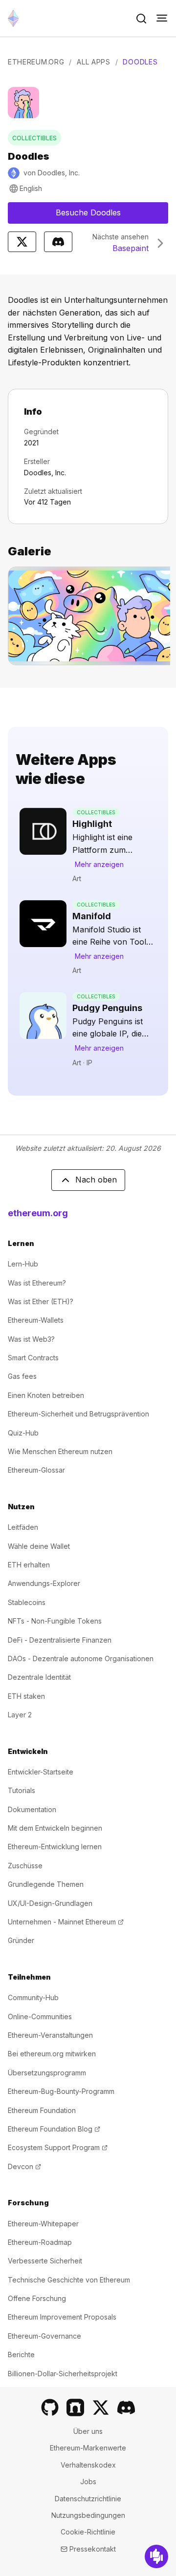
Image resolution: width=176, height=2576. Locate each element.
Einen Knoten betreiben (46, 1395)
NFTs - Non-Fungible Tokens (55, 1621)
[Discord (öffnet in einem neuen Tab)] (126, 2407)
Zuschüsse (25, 1866)
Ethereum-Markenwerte (88, 2448)
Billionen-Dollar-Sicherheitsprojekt (63, 2374)
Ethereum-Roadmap (40, 2242)
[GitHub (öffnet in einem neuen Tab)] (50, 2407)
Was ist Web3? (31, 1339)
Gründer (21, 1940)
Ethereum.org (36, 62)
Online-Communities (40, 2016)
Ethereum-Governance (44, 2336)
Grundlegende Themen (46, 1884)
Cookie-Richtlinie (88, 2532)
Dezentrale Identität (39, 1677)
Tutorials (22, 1790)
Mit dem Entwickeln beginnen (55, 1828)
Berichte (21, 2354)
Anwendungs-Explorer (44, 1583)
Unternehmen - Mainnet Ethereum (66, 1922)
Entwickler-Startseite (41, 1772)
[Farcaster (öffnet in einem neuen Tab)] (75, 2407)
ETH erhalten (29, 1565)
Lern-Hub (23, 1264)
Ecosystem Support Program (58, 2147)
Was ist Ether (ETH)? (41, 1301)
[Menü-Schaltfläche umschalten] (162, 19)
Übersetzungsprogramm (47, 2073)
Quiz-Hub (23, 1433)
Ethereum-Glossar (36, 1470)
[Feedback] (156, 2556)
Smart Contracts (33, 1358)
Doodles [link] (140, 62)
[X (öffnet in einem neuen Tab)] (101, 2407)
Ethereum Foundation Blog (54, 2129)
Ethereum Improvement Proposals (62, 2317)
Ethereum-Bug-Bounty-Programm (61, 2091)
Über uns (88, 2431)
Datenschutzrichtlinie (88, 2499)
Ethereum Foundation (42, 2110)
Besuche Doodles (112, 215)
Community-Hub (33, 1997)
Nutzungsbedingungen (88, 2515)
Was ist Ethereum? (37, 1283)
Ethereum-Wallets (36, 1320)
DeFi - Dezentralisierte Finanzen (60, 1640)
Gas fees (22, 1376)
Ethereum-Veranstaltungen (50, 2035)
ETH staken (26, 1696)
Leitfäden (23, 1527)
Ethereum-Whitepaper (43, 2224)
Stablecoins (27, 1602)
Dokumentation (32, 1809)
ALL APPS (94, 62)
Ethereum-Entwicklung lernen (55, 1847)
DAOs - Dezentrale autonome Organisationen (81, 1658)
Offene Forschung (37, 2298)
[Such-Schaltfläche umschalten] (141, 19)
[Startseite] (13, 18)
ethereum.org (38, 1213)
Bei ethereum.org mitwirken (52, 2054)
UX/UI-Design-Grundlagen (50, 1903)
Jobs (88, 2481)
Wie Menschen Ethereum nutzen (60, 1451)
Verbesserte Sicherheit (45, 2261)
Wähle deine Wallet (39, 1546)
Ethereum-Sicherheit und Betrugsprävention (78, 1414)
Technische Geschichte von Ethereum (69, 2280)
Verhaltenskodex (88, 2465)
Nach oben (96, 1180)
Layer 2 (20, 1715)
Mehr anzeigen (99, 864)
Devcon (24, 2166)
